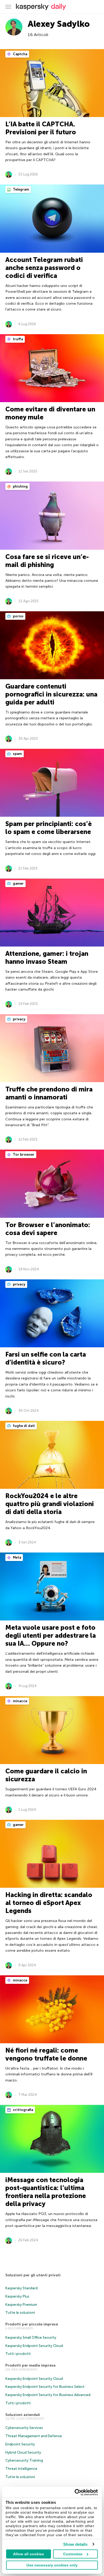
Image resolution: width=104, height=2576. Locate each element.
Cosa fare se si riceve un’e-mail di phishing (47, 561)
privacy (19, 1019)
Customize (73, 2554)
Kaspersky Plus (17, 2296)
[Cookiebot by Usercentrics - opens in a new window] (75, 2492)
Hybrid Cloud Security (23, 2452)
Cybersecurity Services (24, 2428)
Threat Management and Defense (34, 2436)
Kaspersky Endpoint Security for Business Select (45, 2387)
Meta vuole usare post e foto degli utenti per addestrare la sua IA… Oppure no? (51, 1635)
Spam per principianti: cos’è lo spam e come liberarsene (49, 828)
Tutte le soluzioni (20, 2313)
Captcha (20, 54)
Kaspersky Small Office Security (31, 2338)
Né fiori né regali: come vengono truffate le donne (46, 2054)
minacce (20, 1701)
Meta (17, 1557)
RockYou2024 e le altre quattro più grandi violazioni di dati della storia (50, 1504)
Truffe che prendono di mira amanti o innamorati (49, 1093)
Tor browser (23, 1154)
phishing (20, 486)
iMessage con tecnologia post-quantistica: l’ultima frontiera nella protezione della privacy (46, 2192)
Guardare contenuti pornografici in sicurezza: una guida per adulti (51, 694)
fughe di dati (23, 1426)
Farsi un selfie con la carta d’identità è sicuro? (46, 1358)
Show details (75, 2544)
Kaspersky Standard (21, 2288)
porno (18, 616)
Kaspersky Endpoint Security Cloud (34, 2346)
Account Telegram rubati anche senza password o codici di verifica (44, 268)
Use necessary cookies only (52, 2565)
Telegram (21, 189)
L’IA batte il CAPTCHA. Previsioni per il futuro (41, 128)
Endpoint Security (20, 2444)
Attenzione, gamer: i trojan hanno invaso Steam (47, 958)
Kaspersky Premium (21, 2305)
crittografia (23, 2110)
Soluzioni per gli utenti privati (33, 2275)
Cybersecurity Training (24, 2460)
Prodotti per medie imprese (30, 2365)
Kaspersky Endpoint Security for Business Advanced (48, 2395)
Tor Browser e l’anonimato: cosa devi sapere (48, 1229)
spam (17, 754)
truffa (17, 339)
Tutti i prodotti (18, 2354)
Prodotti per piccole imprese (32, 2324)
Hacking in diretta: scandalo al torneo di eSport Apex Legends (49, 1903)
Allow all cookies (29, 2554)
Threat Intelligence (21, 2469)
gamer (18, 883)
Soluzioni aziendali (23, 2415)
